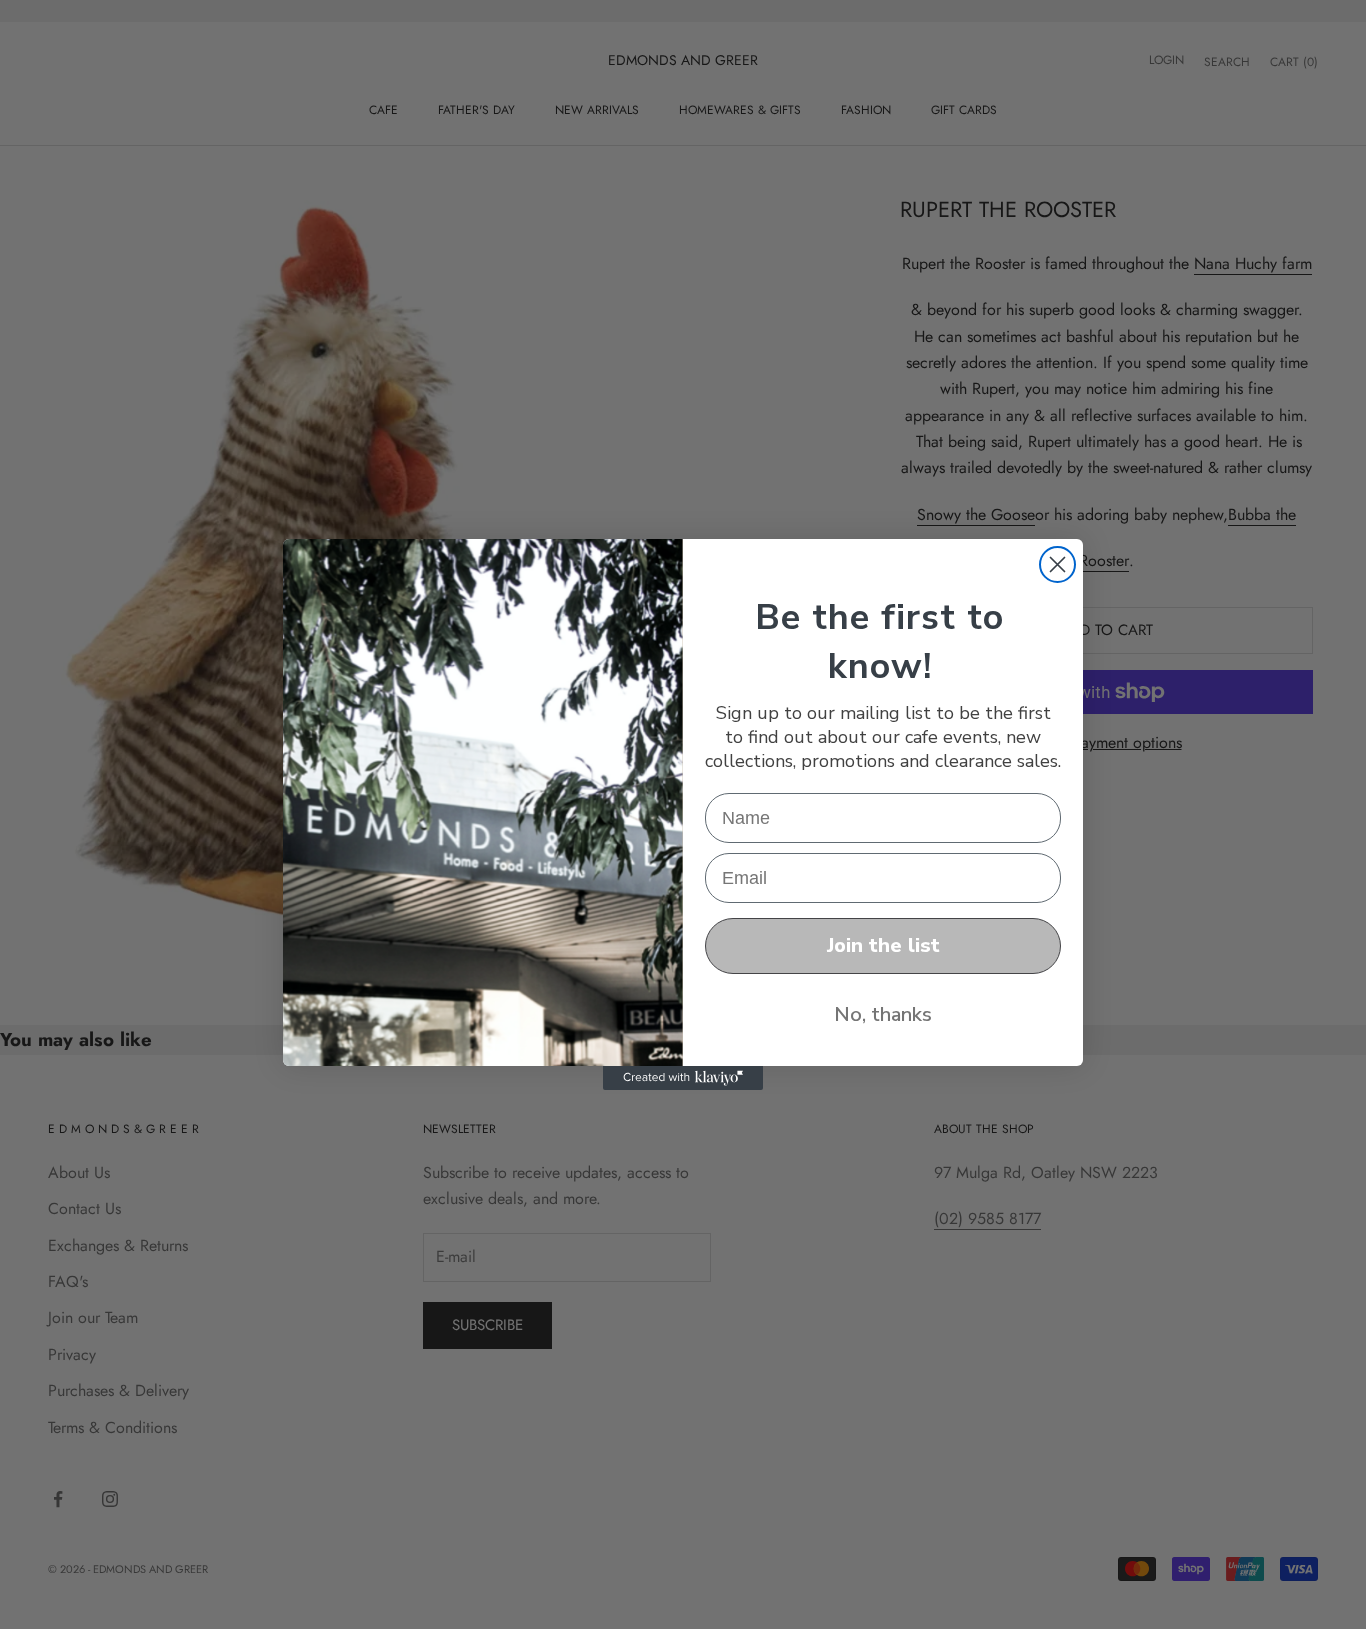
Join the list (883, 945)
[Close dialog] (1057, 564)
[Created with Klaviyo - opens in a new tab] (683, 1078)
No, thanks (883, 1014)
